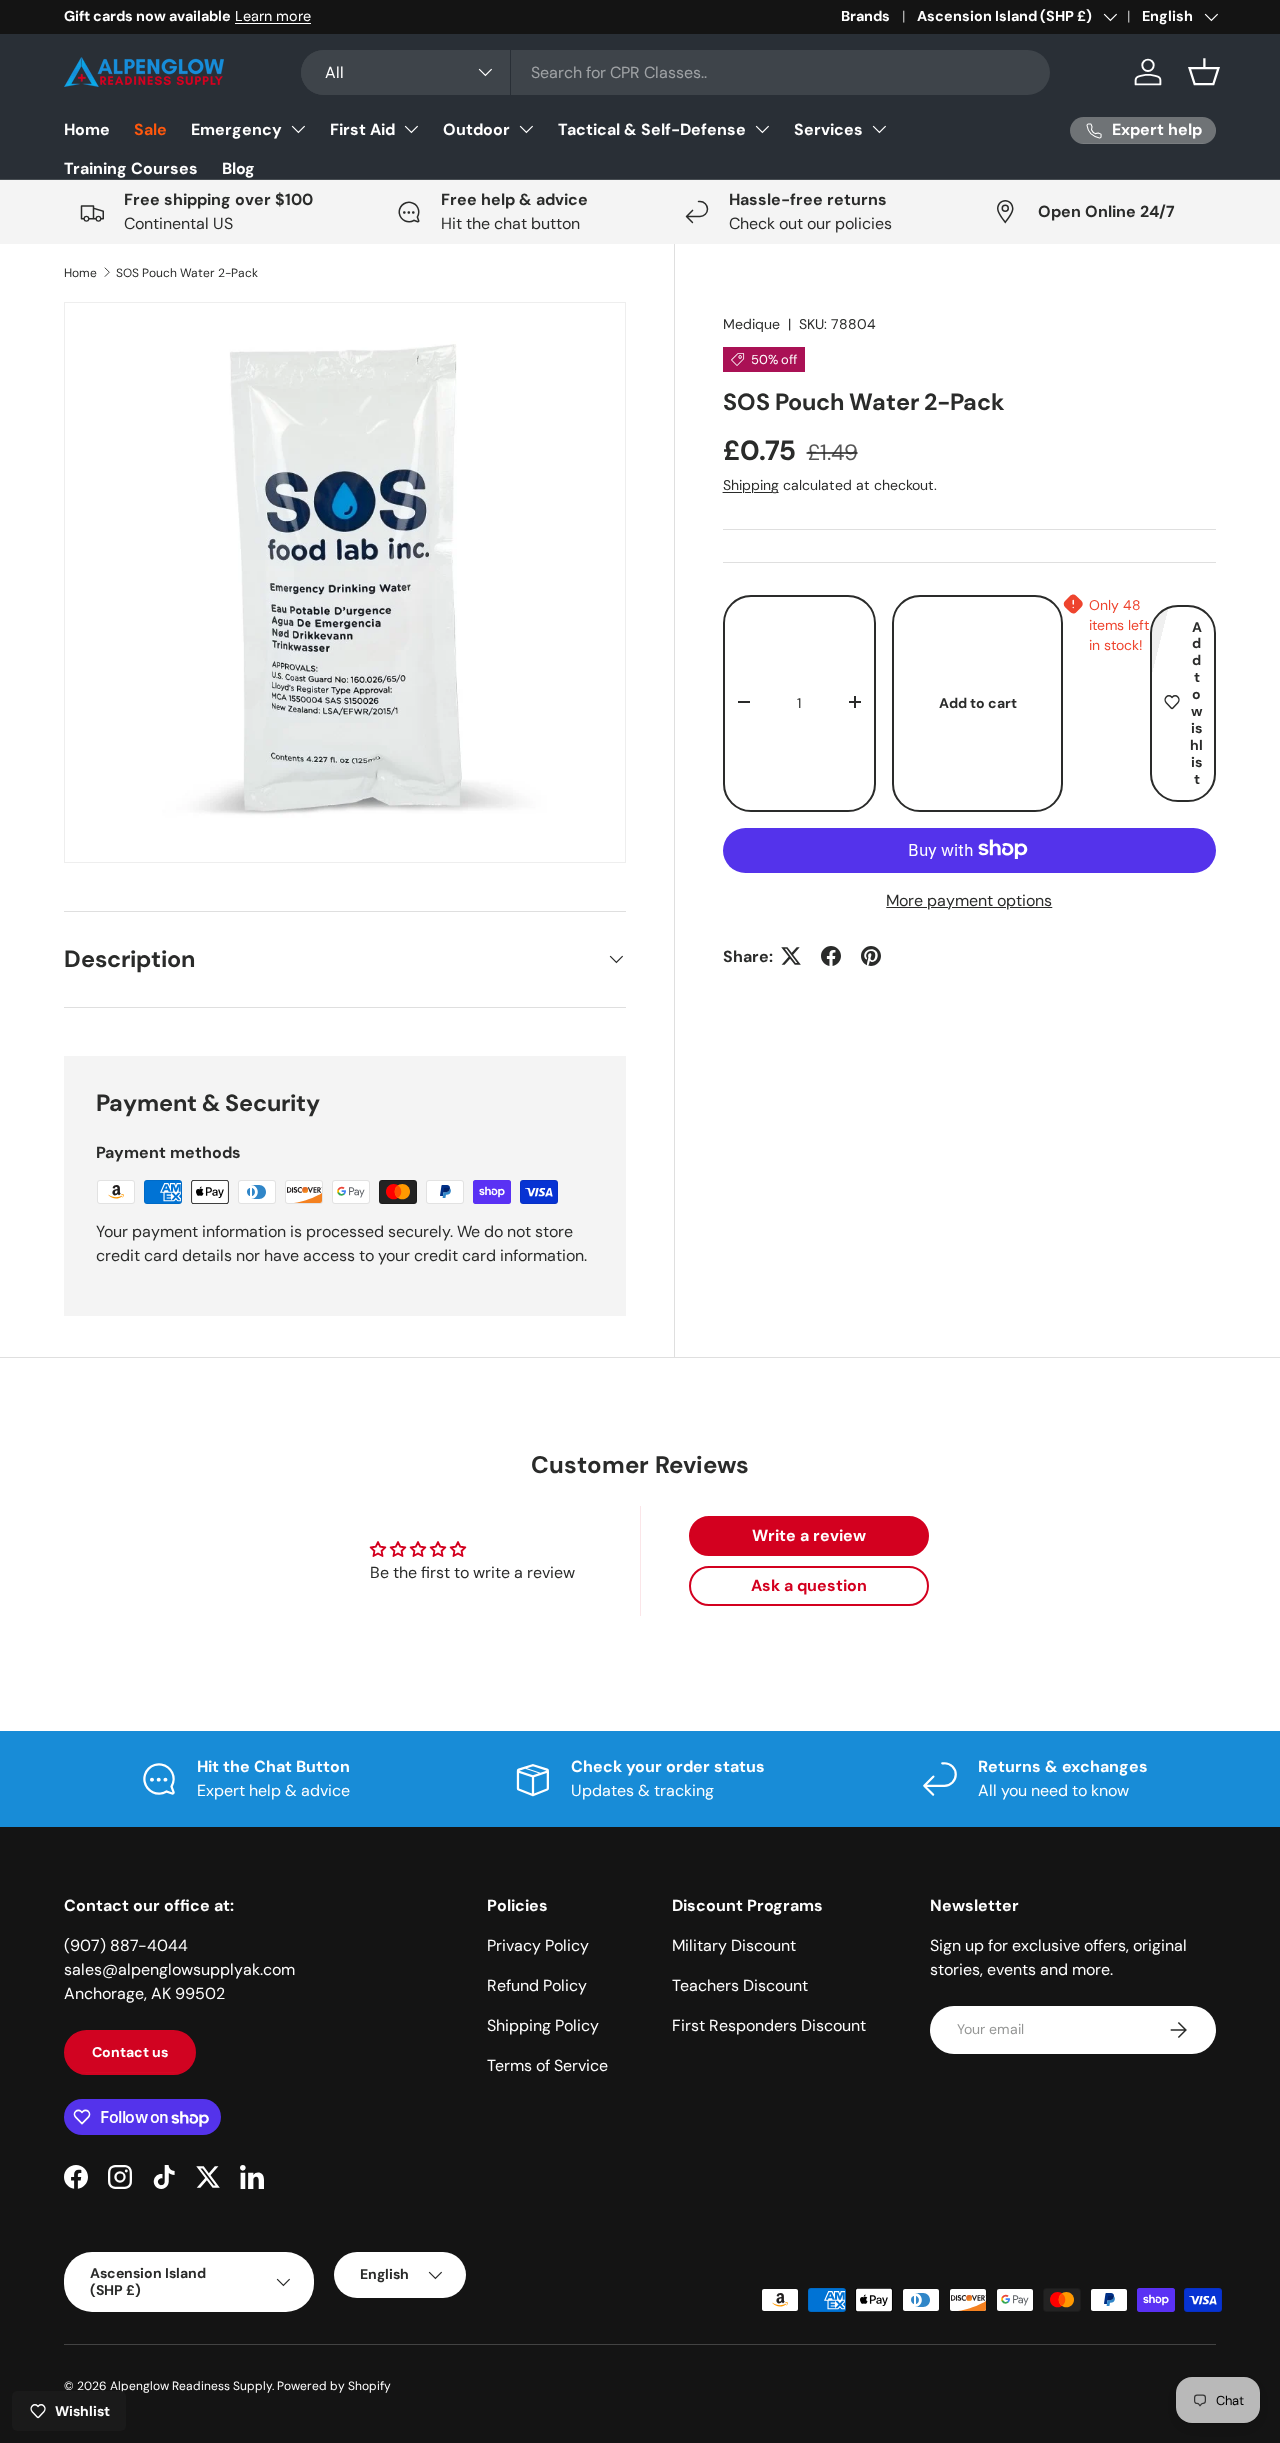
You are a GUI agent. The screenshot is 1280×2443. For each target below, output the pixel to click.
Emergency (236, 129)
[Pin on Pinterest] (871, 956)
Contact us (130, 2052)
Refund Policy (537, 1985)
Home (87, 129)
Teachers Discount (740, 1985)
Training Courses (131, 168)
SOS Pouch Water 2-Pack (187, 273)
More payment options (969, 899)
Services (828, 129)
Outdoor (476, 129)
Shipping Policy (543, 2025)
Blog (238, 168)
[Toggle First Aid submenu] (411, 129)
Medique (751, 324)
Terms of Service (547, 2065)
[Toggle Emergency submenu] (298, 129)
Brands (865, 16)
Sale (150, 129)
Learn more (273, 16)
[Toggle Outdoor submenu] (526, 129)
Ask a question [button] (809, 1585)
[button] (1204, 72)
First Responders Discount (769, 2025)
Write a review (809, 1535)
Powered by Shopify (334, 2386)
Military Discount (734, 1945)
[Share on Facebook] (831, 956)
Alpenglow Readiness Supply (191, 2386)
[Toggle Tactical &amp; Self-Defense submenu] (762, 129)
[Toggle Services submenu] (879, 129)
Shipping (751, 485)
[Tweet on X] (791, 956)
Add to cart (978, 702)
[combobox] (675, 72)
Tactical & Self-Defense (652, 129)
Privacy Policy (538, 1945)
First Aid (362, 129)
